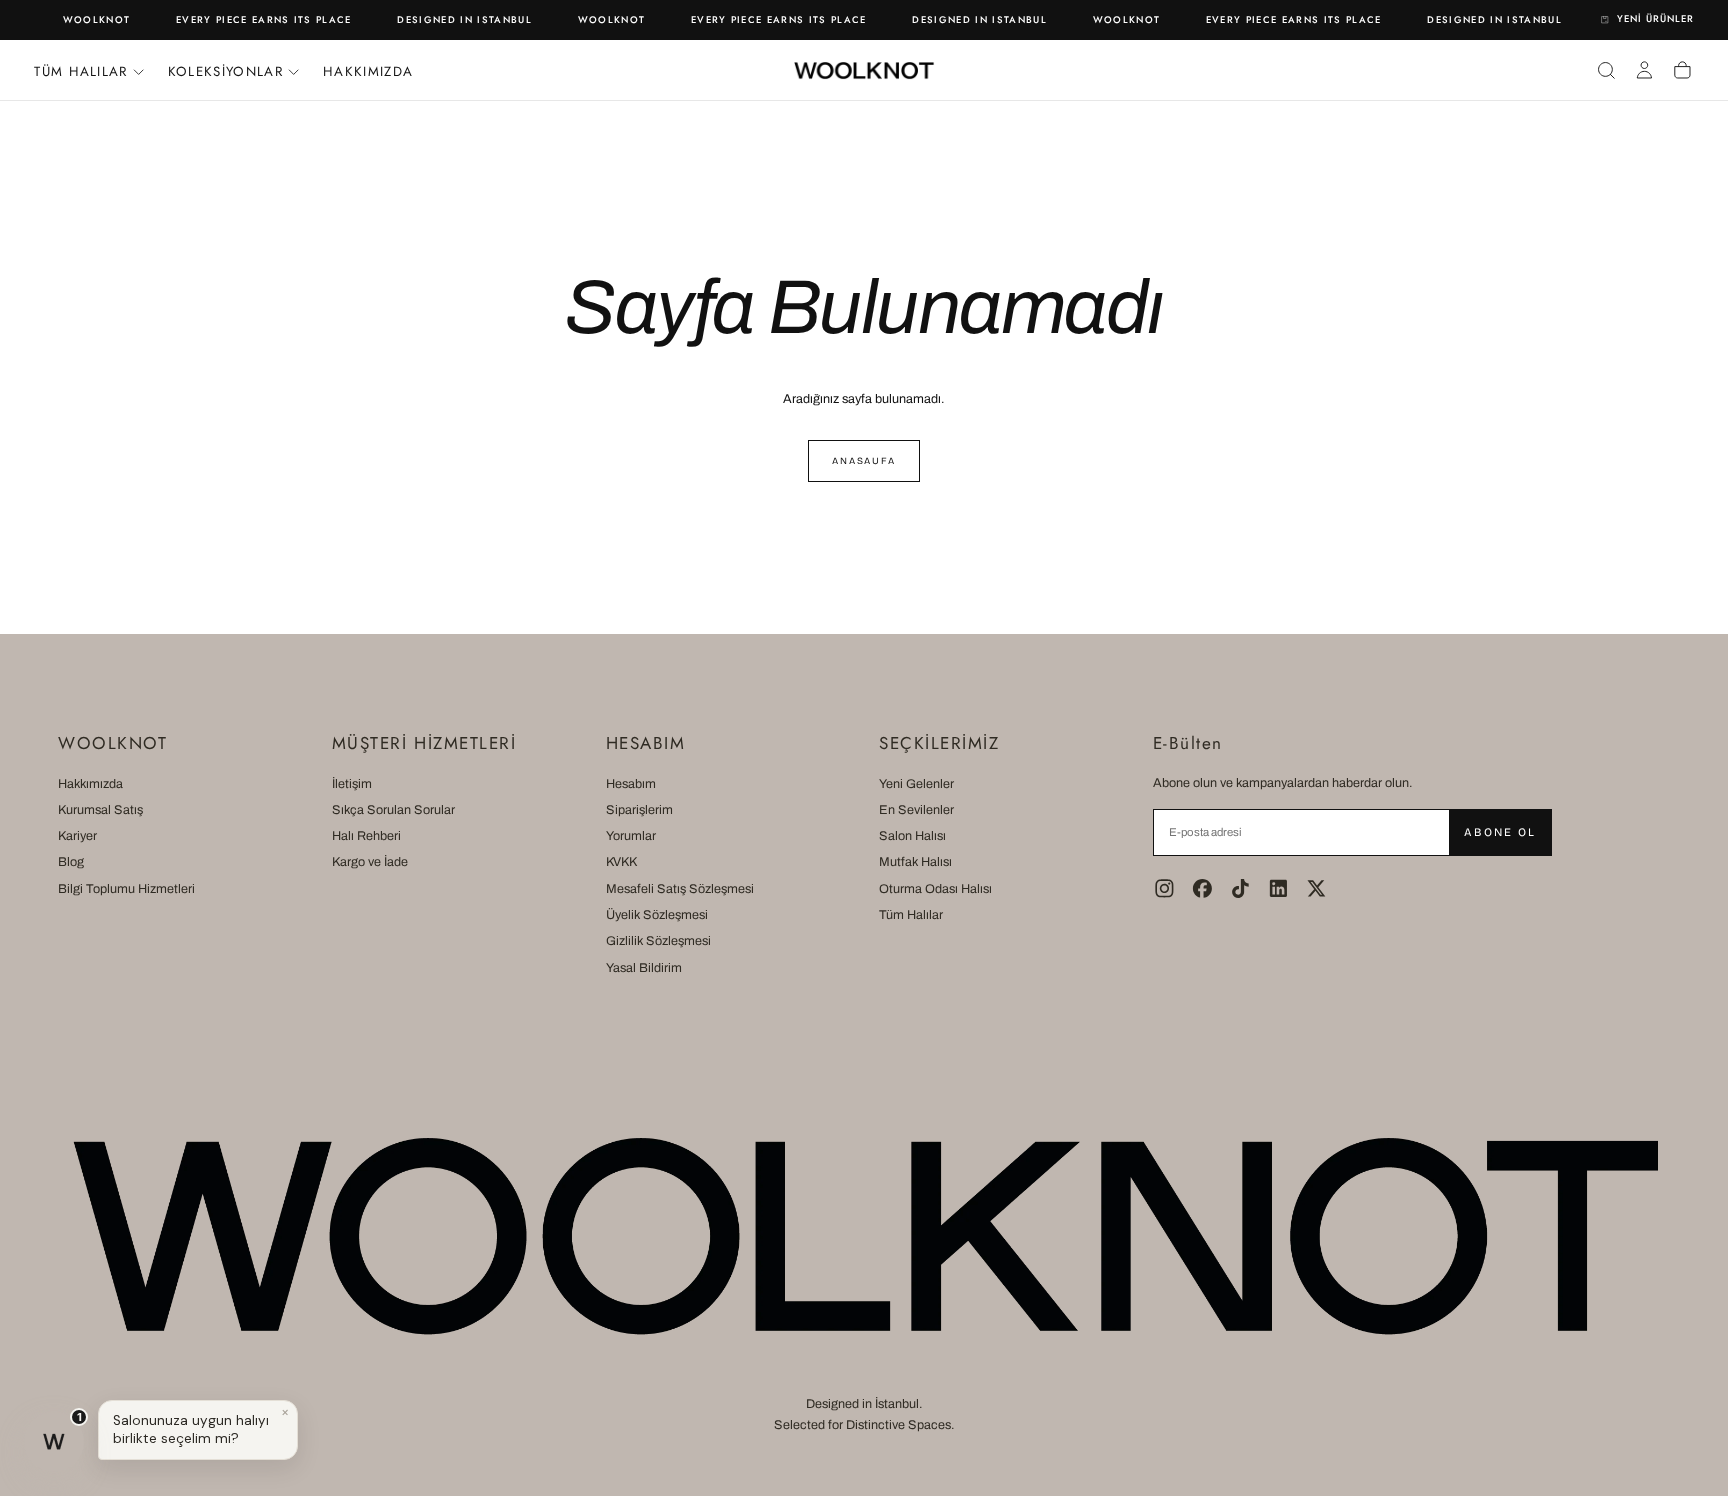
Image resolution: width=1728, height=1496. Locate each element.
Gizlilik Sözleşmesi (658, 941)
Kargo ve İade (370, 862)
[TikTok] (1240, 888)
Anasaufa (864, 461)
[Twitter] (1316, 888)
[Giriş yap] (1644, 70)
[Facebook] (1202, 888)
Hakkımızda (368, 71)
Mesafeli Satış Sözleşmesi (680, 889)
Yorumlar (631, 836)
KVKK (621, 862)
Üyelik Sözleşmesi (657, 915)
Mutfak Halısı (915, 862)
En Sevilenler (916, 810)
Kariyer (77, 836)
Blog (71, 862)
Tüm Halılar (911, 915)
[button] (1606, 70)
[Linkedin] (1278, 888)
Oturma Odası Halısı (935, 889)
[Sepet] (1682, 70)
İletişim (352, 784)
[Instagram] (1164, 888)
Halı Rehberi (366, 836)
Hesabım (631, 784)
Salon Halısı (912, 836)
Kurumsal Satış (100, 810)
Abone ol (1499, 832)
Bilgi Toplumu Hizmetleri (126, 889)
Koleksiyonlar (225, 71)
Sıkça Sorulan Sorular (393, 810)
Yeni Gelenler (916, 784)
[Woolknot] (864, 1236)
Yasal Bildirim (644, 968)
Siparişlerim (639, 810)
